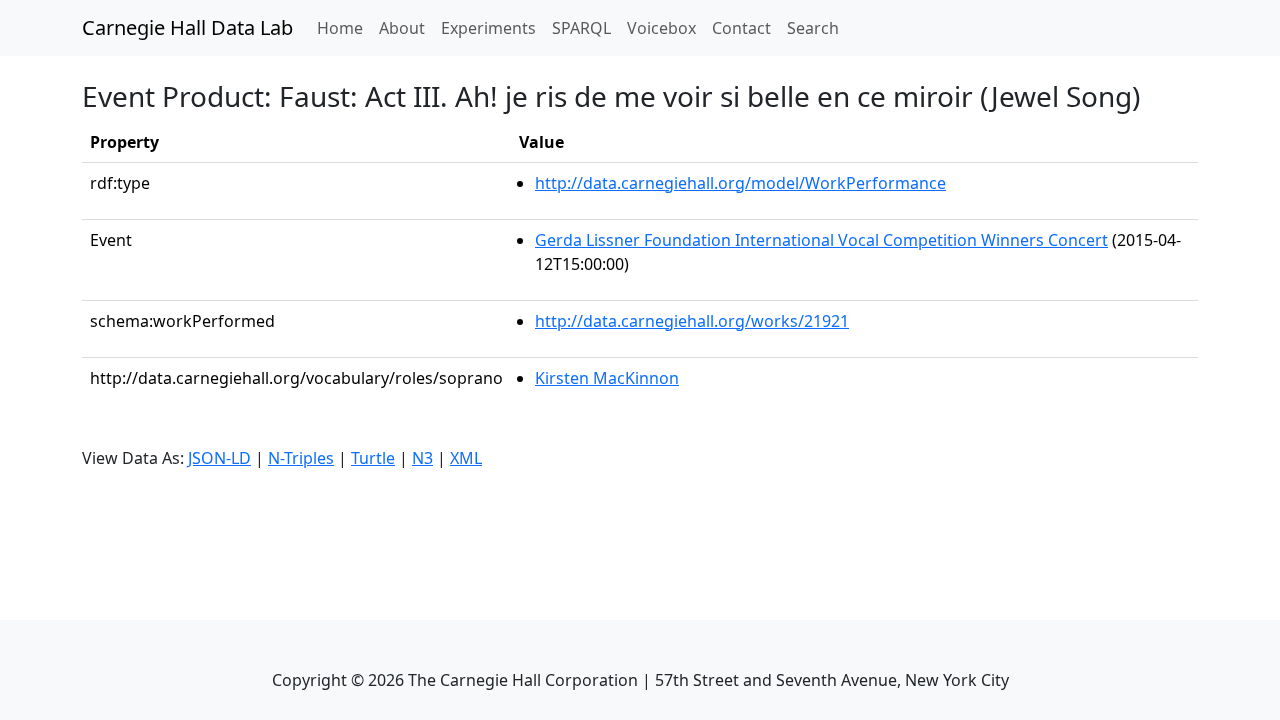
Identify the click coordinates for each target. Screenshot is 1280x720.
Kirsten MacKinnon (607, 378)
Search (813, 28)
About (402, 28)
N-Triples (301, 458)
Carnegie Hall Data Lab (187, 27)
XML (466, 458)
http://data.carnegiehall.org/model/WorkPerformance (740, 183)
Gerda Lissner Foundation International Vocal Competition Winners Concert (821, 240)
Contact (741, 28)
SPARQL (581, 28)
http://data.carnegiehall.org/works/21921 (692, 321)
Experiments (488, 28)
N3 (422, 458)
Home (344, 27)
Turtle (373, 458)
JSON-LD (219, 458)
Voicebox (661, 28)
